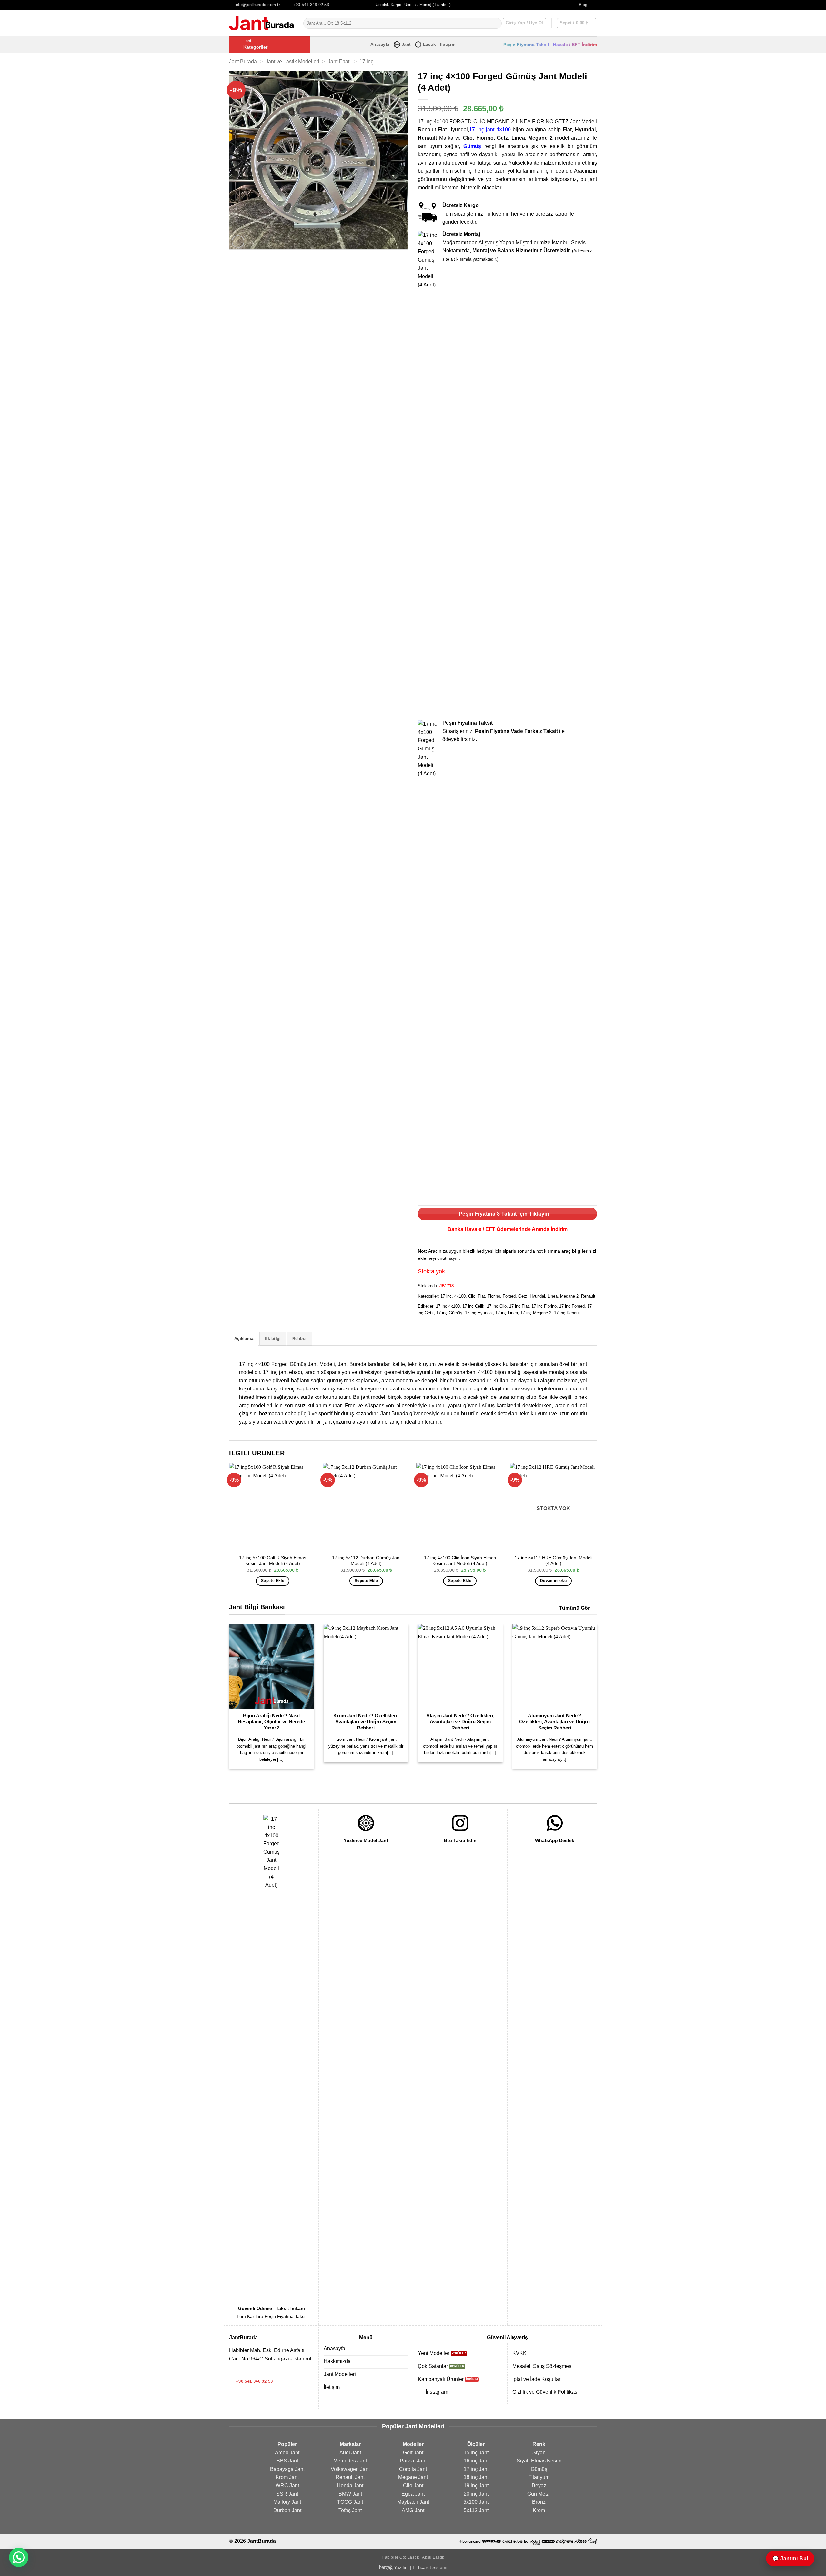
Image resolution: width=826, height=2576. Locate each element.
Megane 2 (569, 1296)
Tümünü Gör (574, 1608)
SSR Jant (287, 2494)
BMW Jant (350, 2494)
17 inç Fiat (519, 1306)
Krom (539, 2510)
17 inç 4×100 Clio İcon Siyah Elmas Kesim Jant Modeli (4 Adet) (460, 1561)
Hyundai (537, 1296)
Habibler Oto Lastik (400, 2557)
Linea (553, 1296)
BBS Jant (287, 2461)
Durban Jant (287, 2510)
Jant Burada (243, 61)
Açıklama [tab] (244, 1339)
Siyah (539, 2453)
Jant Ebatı (339, 61)
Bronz (539, 2502)
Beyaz (539, 2486)
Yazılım (401, 2567)
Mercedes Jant (350, 2461)
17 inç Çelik (473, 1306)
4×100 (504, 130)
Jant (406, 44)
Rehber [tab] (300, 1339)
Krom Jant (287, 2477)
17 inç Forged (572, 1306)
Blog (583, 5)
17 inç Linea (507, 1313)
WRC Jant (287, 2486)
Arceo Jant (287, 2453)
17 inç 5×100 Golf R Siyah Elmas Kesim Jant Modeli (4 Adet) (273, 1561)
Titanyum (539, 2477)
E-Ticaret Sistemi (430, 2567)
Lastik (429, 44)
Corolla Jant (413, 2469)
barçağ (387, 2567)
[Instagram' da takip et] (594, 5)
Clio (472, 1296)
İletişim (448, 44)
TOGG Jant (350, 2502)
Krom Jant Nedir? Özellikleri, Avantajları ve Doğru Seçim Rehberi (366, 1722)
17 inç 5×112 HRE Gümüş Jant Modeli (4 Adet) (554, 1561)
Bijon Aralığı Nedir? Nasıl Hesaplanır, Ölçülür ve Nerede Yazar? (271, 1722)
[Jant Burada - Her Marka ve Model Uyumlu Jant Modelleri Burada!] (261, 23)
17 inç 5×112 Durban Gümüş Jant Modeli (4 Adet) (366, 1561)
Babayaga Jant (287, 2469)
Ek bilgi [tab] (273, 1339)
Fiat (481, 1296)
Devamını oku (553, 1581)
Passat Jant (413, 2461)
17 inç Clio (497, 1306)
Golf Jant (413, 2453)
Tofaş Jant (350, 2510)
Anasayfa (380, 44)
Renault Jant (350, 2477)
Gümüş (472, 146)
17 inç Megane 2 (536, 1313)
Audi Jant (350, 2453)
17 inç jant (482, 130)
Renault (588, 1296)
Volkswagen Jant (350, 2469)
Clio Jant (413, 2486)
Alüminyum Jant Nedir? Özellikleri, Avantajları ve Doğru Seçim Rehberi (554, 1722)
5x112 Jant (476, 2510)
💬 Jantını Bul (790, 2558)
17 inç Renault (567, 1313)
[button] (577, 23)
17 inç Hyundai (479, 1313)
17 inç (366, 61)
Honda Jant (350, 2486)
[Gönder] (495, 23)
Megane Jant (413, 2477)
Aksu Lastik (433, 2557)
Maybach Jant (413, 2502)
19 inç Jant (476, 2486)
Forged (509, 1296)
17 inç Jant (476, 2469)
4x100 (460, 1296)
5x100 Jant (476, 2502)
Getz (523, 1296)
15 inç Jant (476, 2453)
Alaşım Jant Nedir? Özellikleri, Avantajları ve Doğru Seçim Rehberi (460, 1722)
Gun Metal (539, 2494)
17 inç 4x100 (448, 1306)
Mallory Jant (287, 2502)
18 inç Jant (476, 2477)
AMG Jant (413, 2510)
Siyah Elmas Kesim (539, 2461)
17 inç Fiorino (544, 1306)
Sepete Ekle (273, 1581)
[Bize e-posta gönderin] (241, 2372)
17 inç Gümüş (449, 1313)
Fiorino (494, 1296)
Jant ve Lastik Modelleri (292, 61)
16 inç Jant (476, 2461)
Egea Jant (413, 2494)
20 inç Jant (476, 2494)
